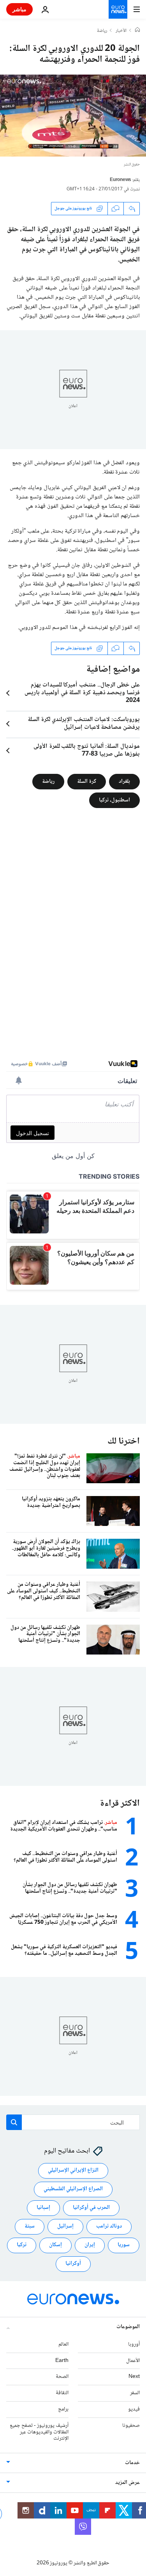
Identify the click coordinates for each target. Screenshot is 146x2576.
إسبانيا (43, 2208)
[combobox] (73, 2122)
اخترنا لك (124, 1441)
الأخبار (121, 31)
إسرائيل (65, 2226)
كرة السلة (87, 782)
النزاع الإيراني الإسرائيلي (73, 2170)
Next (134, 2377)
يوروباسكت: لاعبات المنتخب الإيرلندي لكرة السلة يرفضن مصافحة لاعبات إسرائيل (84, 724)
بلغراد (124, 782)
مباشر (19, 9)
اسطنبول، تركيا (114, 800)
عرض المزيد (128, 2483)
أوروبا (134, 2344)
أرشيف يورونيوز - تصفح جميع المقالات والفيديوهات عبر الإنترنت (39, 2432)
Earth (62, 2360)
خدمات (132, 2463)
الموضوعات (128, 2327)
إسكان (55, 2245)
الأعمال (133, 2360)
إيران (90, 2245)
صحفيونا (131, 2426)
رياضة (102, 31)
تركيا (22, 2245)
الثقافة (62, 2393)
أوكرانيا (73, 2264)
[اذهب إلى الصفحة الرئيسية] (118, 9)
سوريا (124, 2245)
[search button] (14, 2122)
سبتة (30, 2226)
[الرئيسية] (137, 31)
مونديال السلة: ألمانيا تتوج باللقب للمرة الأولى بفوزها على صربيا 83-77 (87, 751)
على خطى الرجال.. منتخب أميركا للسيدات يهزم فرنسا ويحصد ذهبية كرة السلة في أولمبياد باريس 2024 (82, 693)
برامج (63, 2409)
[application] (73, 116)
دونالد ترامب (109, 2226)
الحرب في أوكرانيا (91, 2208)
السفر (135, 2393)
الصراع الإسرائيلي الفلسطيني (73, 2189)
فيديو (134, 2409)
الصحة (62, 2377)
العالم (63, 2344)
